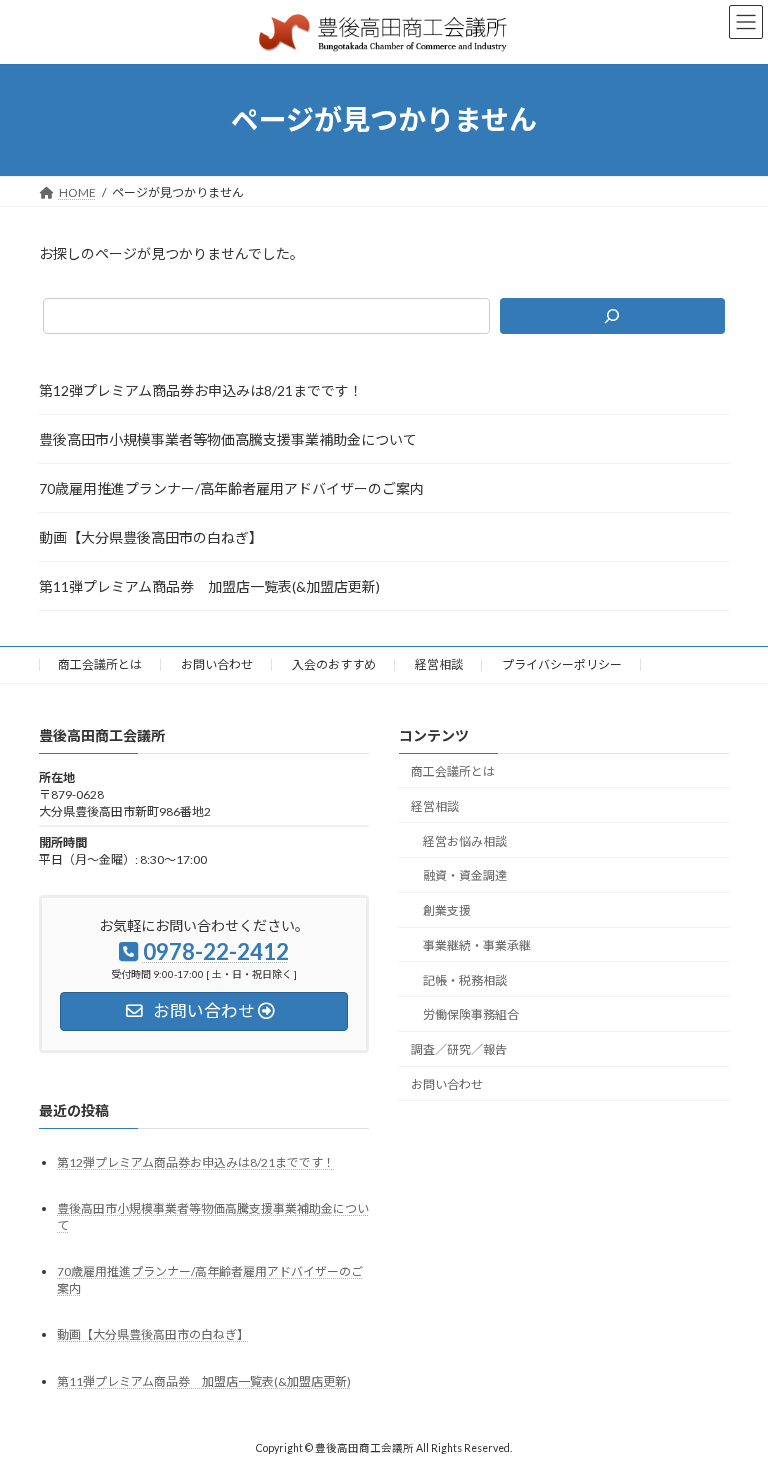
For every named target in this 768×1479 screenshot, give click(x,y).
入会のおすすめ (334, 664)
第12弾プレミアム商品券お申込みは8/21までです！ (201, 390)
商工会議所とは (100, 664)
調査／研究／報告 (459, 1049)
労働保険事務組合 (471, 1014)
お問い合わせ (217, 664)
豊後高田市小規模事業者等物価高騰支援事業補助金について (228, 439)
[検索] (612, 316)
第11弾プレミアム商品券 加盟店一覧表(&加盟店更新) (209, 586)
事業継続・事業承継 (477, 945)
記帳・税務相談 (465, 979)
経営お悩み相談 (465, 840)
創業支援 (447, 910)
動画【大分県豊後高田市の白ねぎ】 (151, 537)
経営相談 (439, 664)
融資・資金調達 (465, 875)
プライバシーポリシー (562, 664)
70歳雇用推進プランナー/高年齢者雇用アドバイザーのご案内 (231, 488)
